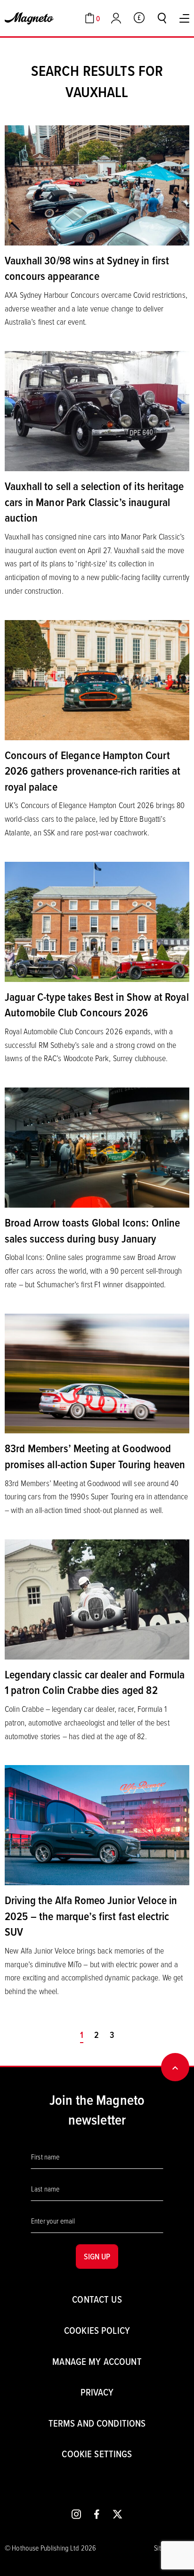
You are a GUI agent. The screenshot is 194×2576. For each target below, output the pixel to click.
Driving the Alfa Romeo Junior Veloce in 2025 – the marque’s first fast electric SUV (91, 1916)
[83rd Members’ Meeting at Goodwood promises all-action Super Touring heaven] (97, 1373)
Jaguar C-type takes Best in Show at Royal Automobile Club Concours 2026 (97, 1005)
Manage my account (97, 2361)
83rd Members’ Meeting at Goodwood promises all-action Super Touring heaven (95, 1456)
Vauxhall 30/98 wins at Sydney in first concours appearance (87, 268)
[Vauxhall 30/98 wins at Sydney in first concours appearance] (97, 184)
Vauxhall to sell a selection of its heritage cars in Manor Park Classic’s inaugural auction (94, 502)
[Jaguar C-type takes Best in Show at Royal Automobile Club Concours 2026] (97, 921)
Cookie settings (97, 2454)
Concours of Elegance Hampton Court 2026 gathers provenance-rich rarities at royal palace (93, 771)
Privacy (97, 2392)
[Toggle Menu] (184, 18)
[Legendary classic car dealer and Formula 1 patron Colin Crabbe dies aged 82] (97, 1598)
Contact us (97, 2299)
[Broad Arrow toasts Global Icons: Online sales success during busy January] (97, 1146)
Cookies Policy (97, 2330)
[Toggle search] (162, 18)
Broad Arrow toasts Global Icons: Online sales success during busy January (92, 1230)
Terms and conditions (97, 2423)
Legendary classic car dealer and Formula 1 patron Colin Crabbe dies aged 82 (95, 1682)
